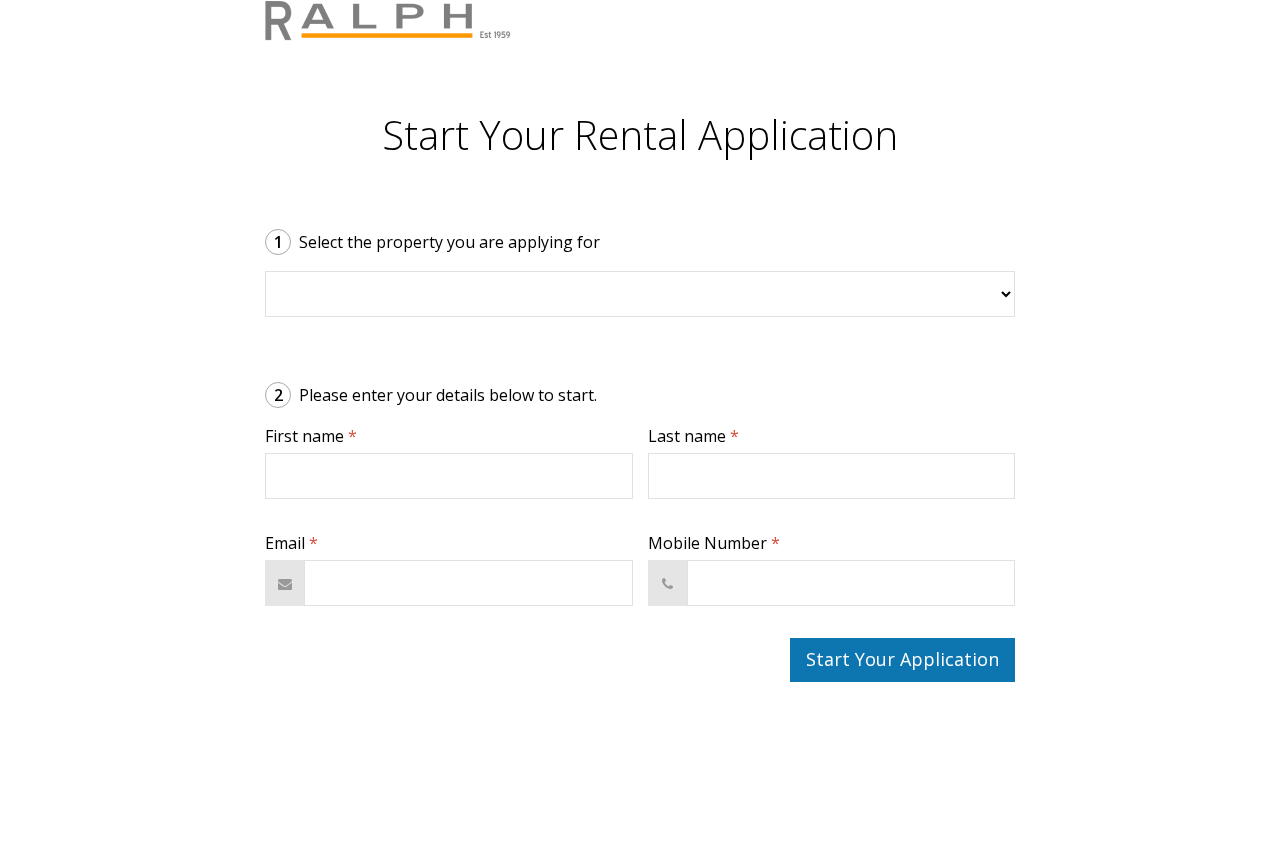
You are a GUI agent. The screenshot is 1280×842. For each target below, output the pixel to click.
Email (291, 543)
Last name (693, 436)
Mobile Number (714, 543)
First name (311, 436)
